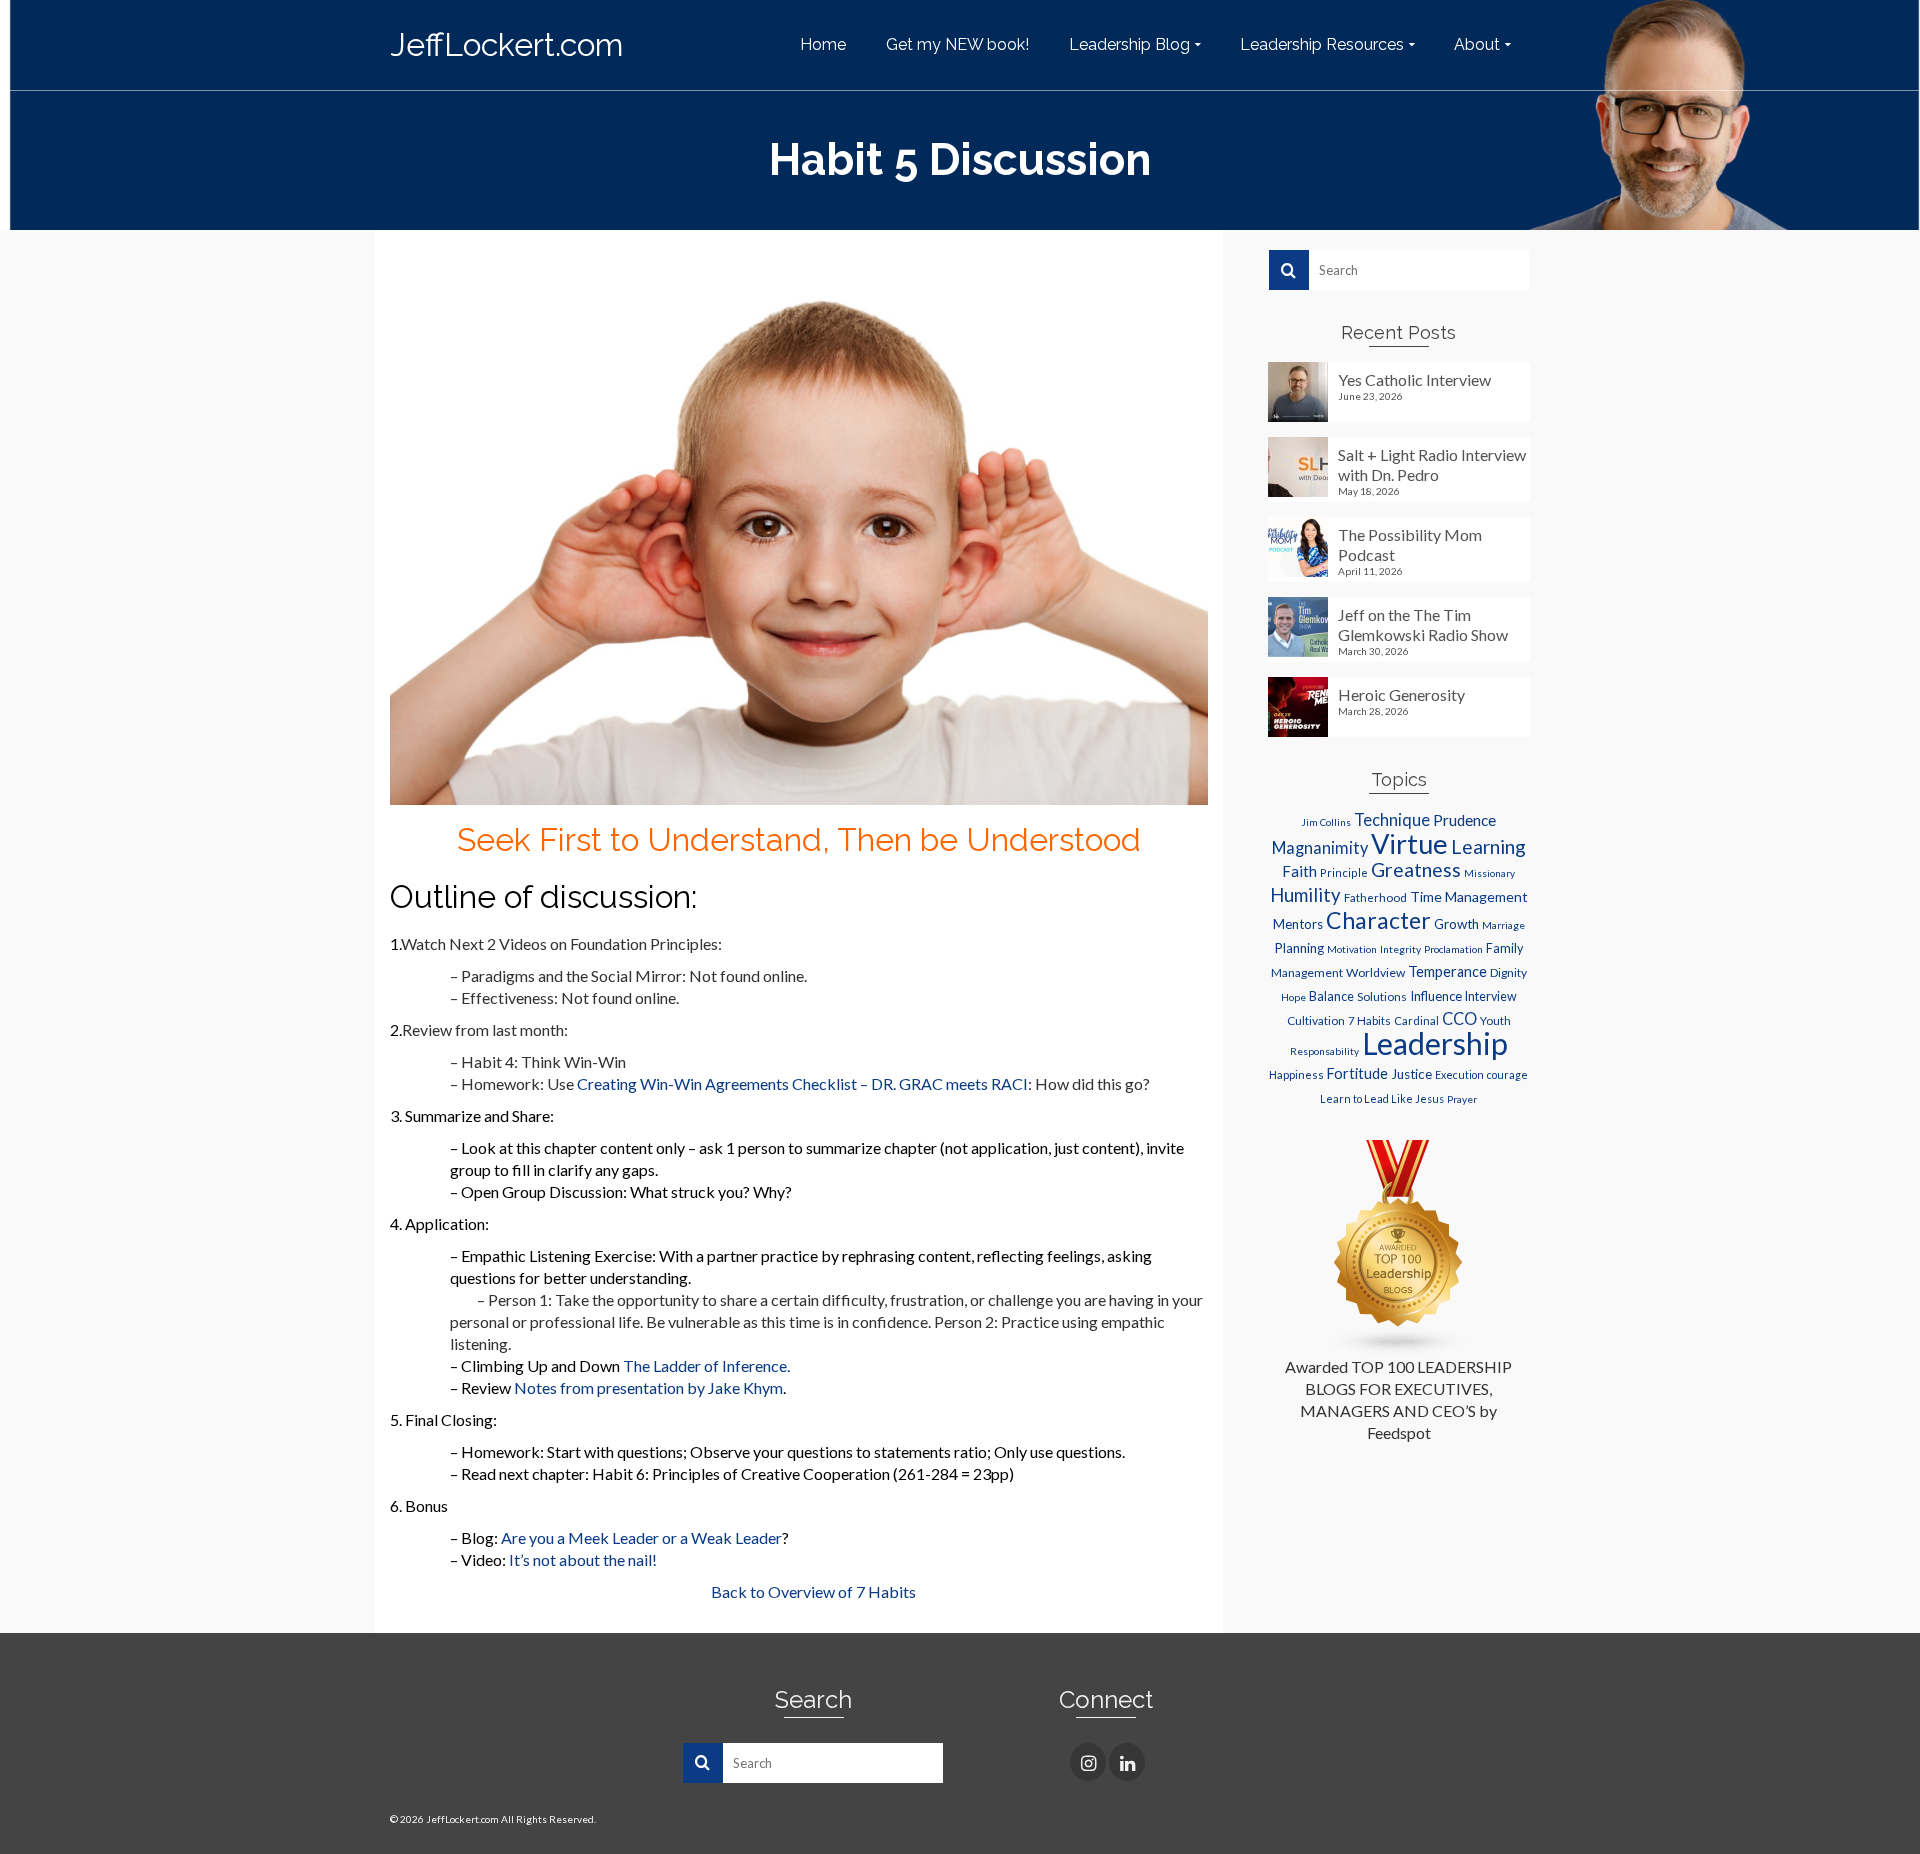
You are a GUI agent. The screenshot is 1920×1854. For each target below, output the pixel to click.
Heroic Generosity (1401, 694)
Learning (1488, 846)
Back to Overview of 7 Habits (813, 1591)
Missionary (1489, 873)
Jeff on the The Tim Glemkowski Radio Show (1423, 624)
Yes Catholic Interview (1414, 379)
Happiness (1296, 1074)
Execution (1459, 1075)
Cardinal (1416, 1020)
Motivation (1352, 949)
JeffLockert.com (506, 44)
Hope (1293, 997)
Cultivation (1316, 1020)
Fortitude (1357, 1073)
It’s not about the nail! (583, 1559)
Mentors (1298, 924)
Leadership (1435, 1043)
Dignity (1508, 972)
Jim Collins (1326, 822)
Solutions (1382, 996)
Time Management (1469, 896)
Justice (1411, 1074)
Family (1504, 948)
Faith (1299, 871)
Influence (1436, 996)
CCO (1459, 1018)
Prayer (1462, 1099)
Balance (1331, 996)
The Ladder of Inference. (706, 1365)
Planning (1299, 948)
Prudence (1464, 820)
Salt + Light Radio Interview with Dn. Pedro (1432, 464)
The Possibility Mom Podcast (1410, 544)
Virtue (1409, 843)
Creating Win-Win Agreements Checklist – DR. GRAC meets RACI (802, 1083)
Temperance (1447, 971)
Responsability (1324, 1051)
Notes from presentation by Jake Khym (648, 1387)
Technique (1392, 819)
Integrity (1400, 949)
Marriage (1503, 925)
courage (1507, 1075)
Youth (1495, 1020)
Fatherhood (1375, 897)
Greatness (1416, 869)
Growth (1456, 924)
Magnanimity (1320, 847)
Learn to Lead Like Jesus (1382, 1099)
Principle (1344, 872)
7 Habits (1369, 1020)
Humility (1305, 895)
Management (1307, 972)
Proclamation (1453, 949)
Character (1378, 920)
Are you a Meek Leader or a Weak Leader (641, 1537)
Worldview (1375, 972)
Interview (1491, 996)
